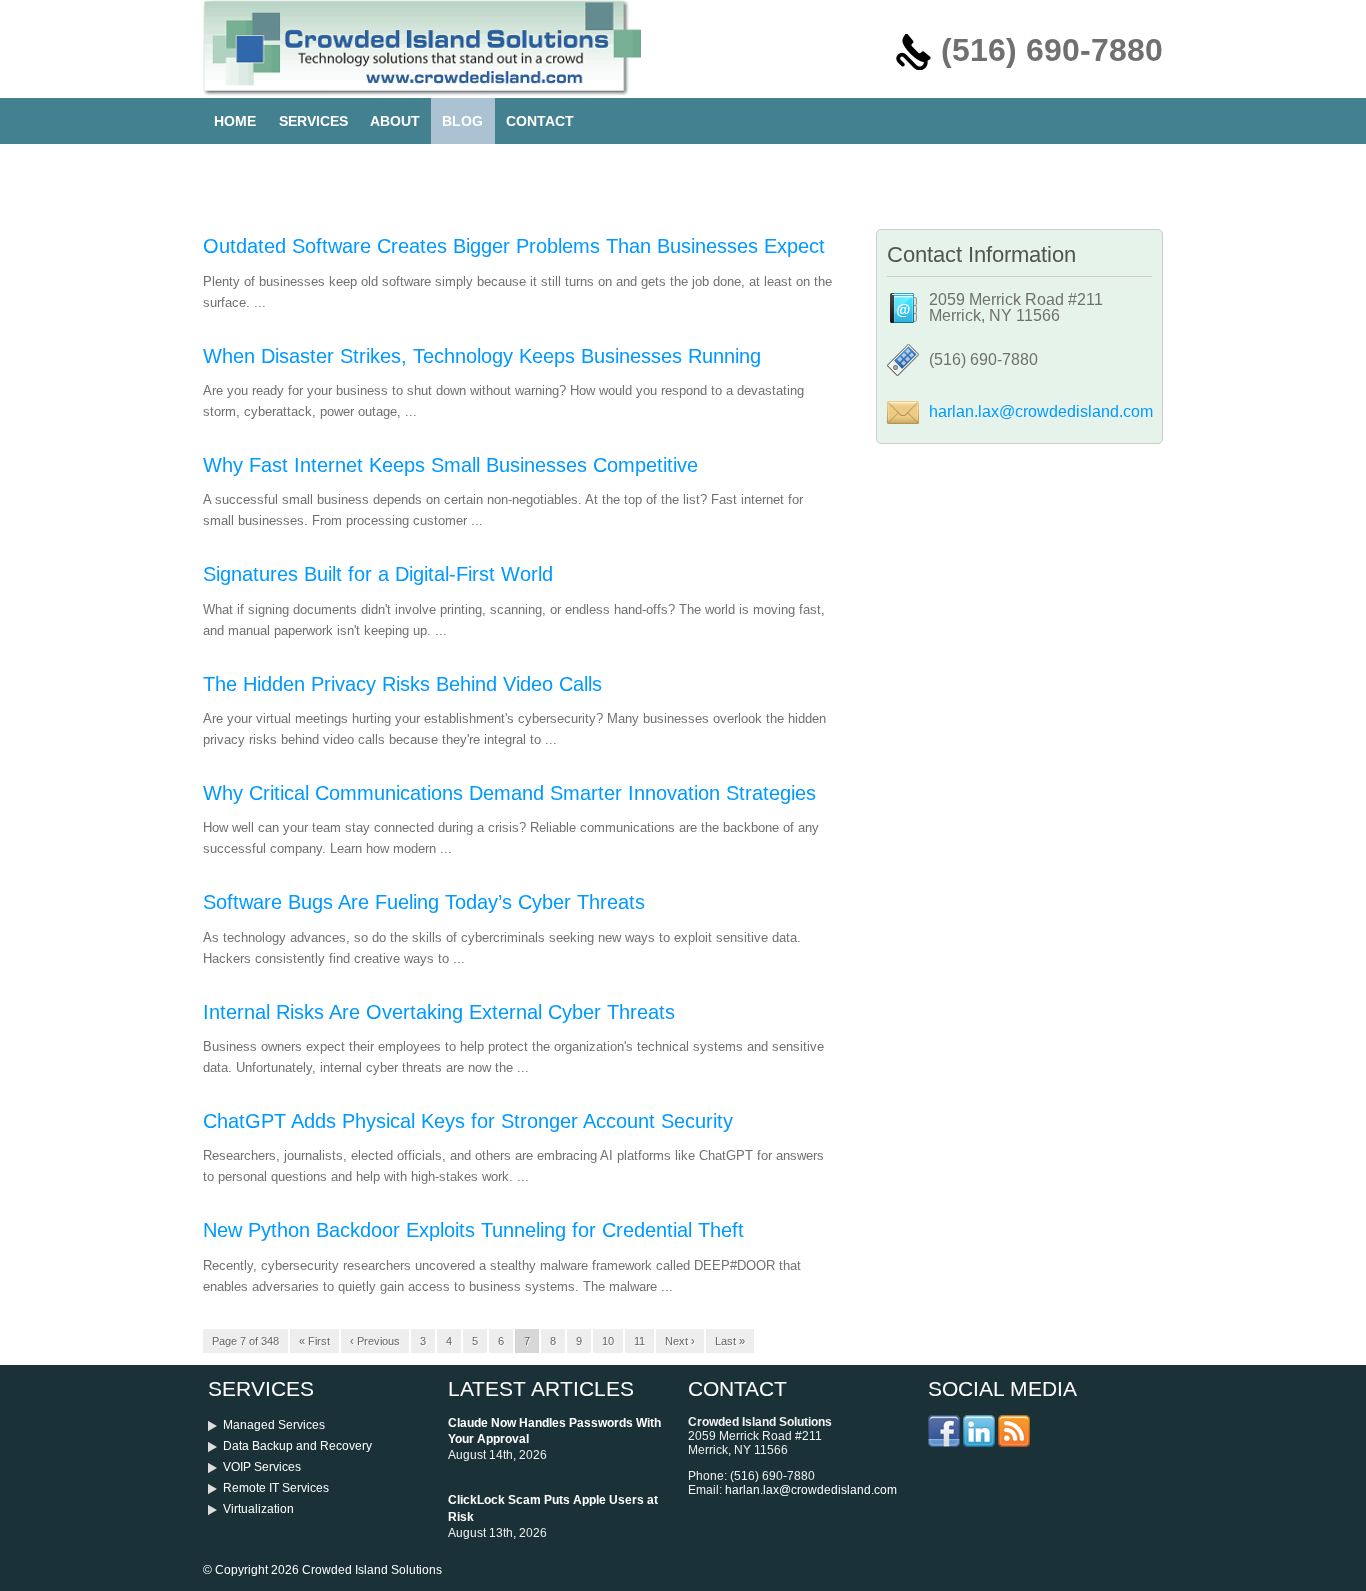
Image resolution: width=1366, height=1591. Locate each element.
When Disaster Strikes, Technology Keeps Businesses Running (482, 356)
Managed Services (274, 1425)
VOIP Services (262, 1467)
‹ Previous (375, 1341)
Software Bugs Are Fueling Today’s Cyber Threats (424, 902)
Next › (680, 1341)
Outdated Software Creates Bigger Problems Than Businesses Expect (514, 246)
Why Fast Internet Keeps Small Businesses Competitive (450, 465)
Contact (540, 121)
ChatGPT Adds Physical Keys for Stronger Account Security (468, 1121)
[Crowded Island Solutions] (422, 91)
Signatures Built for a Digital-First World (378, 574)
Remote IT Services (276, 1488)
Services (313, 121)
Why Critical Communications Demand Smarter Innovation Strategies (509, 793)
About (395, 121)
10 (608, 1341)
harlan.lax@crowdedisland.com (1041, 411)
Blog (462, 121)
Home (235, 121)
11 (639, 1341)
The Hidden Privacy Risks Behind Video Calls (402, 684)
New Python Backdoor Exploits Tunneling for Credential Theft (473, 1230)
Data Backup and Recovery (297, 1446)
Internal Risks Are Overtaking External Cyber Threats (439, 1012)
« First (314, 1341)
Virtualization (258, 1509)
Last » (730, 1341)
